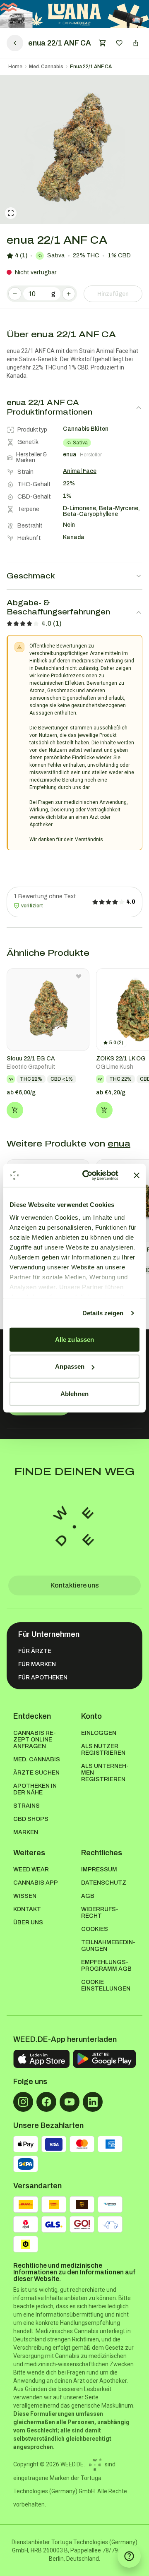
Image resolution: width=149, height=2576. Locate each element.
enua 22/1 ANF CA (91, 67)
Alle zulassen (74, 1339)
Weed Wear (31, 1870)
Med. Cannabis (46, 67)
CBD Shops (31, 1819)
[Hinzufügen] (15, 1110)
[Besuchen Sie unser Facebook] (46, 2102)
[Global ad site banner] (74, 14)
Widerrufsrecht (100, 1913)
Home (15, 67)
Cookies (95, 1929)
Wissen (25, 1896)
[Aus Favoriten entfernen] (79, 976)
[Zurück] (15, 43)
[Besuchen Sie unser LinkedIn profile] (93, 2102)
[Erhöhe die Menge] (69, 294)
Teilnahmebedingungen (108, 1946)
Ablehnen (74, 1393)
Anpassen (70, 1366)
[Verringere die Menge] (15, 294)
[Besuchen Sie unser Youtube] (70, 2102)
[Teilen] (136, 43)
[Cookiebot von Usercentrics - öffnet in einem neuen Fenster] (87, 1175)
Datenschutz (104, 1883)
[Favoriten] (119, 43)
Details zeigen (103, 1313)
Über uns (28, 1922)
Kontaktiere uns (75, 1585)
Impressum (99, 1870)
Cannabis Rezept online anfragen (35, 1740)
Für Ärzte (35, 1651)
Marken (26, 1832)
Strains (26, 1806)
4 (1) (21, 255)
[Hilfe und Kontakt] (129, 2556)
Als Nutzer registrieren (103, 1750)
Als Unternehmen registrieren (105, 1773)
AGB (88, 1896)
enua (119, 1144)
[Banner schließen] (137, 1175)
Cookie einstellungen (106, 1985)
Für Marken (37, 1664)
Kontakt (27, 1909)
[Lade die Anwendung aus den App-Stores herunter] (41, 2059)
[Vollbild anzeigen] (11, 213)
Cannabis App (36, 1883)
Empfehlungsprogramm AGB (106, 1966)
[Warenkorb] (103, 43)
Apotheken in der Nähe (35, 1789)
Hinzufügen (113, 294)
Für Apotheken (43, 1678)
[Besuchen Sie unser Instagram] (23, 2102)
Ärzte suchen (36, 1773)
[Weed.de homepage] (74, 1527)
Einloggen (99, 1733)
